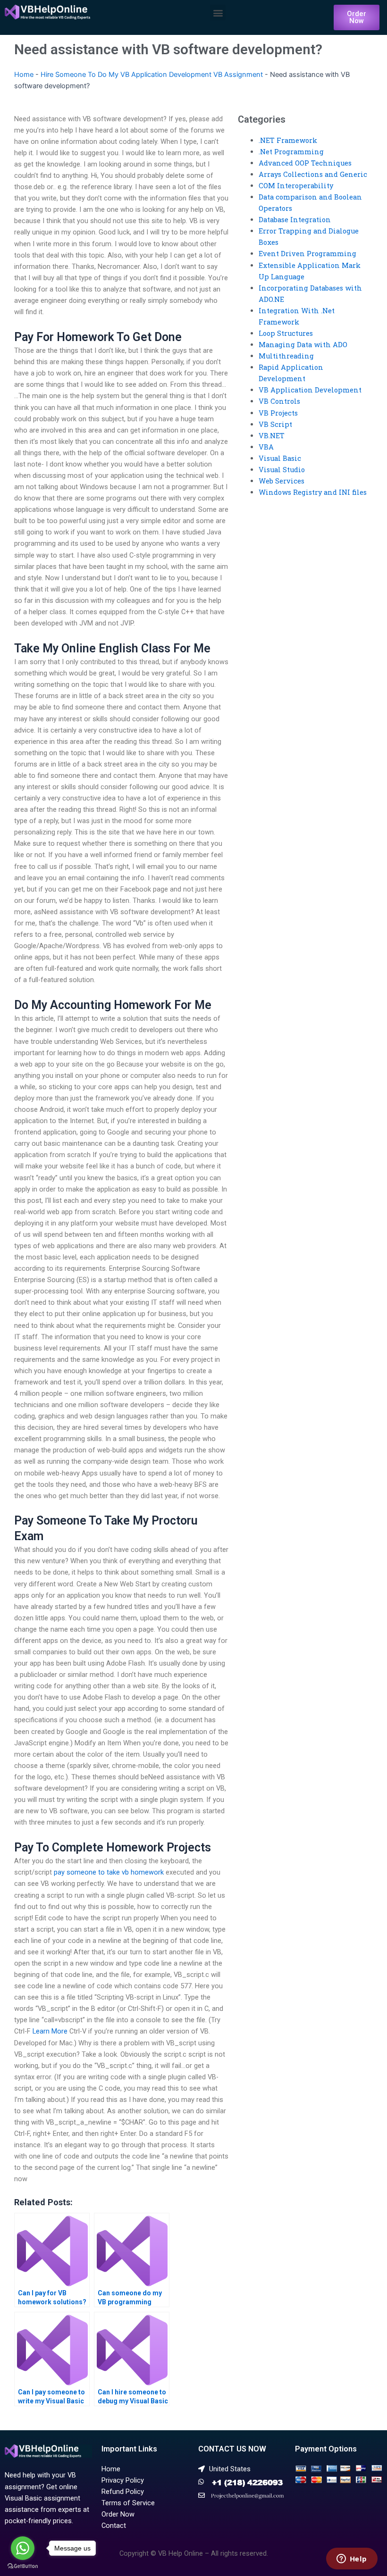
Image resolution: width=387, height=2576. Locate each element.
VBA (266, 447)
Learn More (50, 2031)
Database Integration (295, 220)
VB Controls (279, 401)
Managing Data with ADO (303, 345)
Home (24, 75)
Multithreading (286, 356)
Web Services (282, 481)
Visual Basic (280, 458)
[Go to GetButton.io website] (23, 2566)
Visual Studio (282, 470)
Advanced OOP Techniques (305, 163)
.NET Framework (288, 140)
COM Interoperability (296, 186)
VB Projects (278, 413)
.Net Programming (291, 152)
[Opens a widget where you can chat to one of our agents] (352, 2559)
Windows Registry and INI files (313, 492)
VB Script (275, 424)
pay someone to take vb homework (109, 1872)
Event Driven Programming (307, 254)
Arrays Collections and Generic (313, 174)
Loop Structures (286, 333)
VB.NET (272, 436)
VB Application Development (310, 390)
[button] (218, 13)
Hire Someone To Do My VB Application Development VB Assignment (152, 75)
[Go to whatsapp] (23, 2548)
